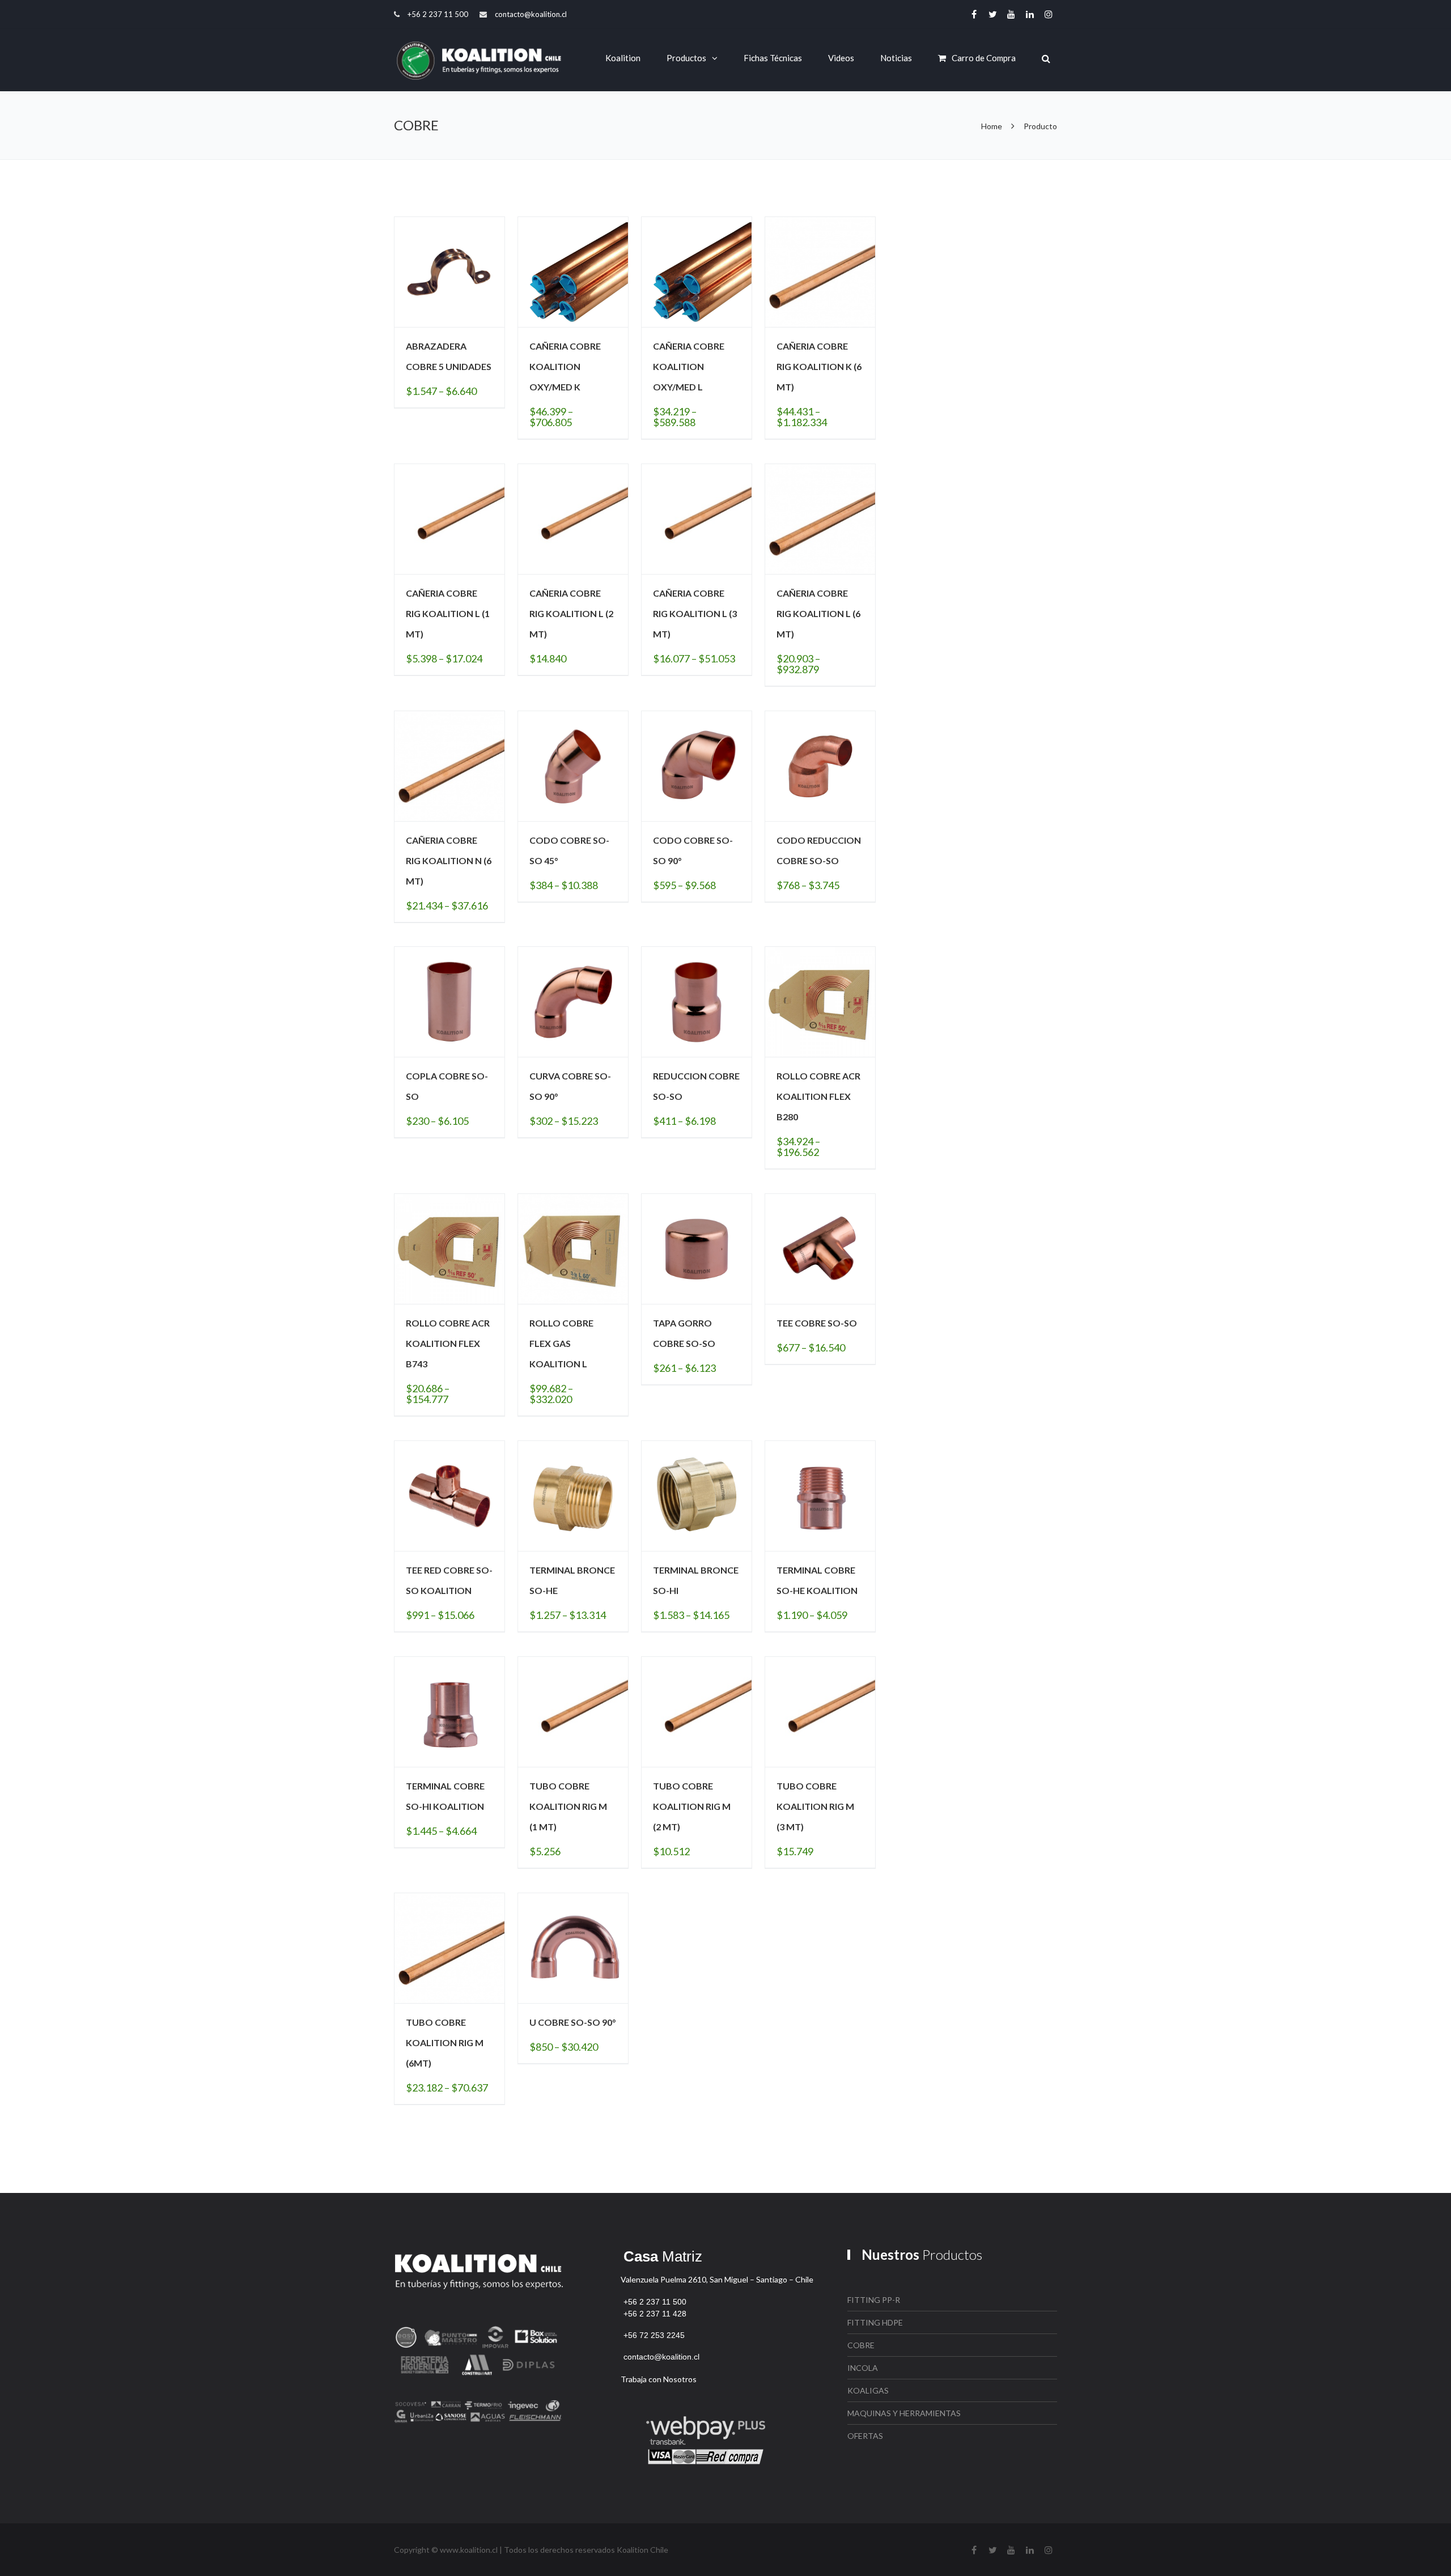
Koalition (623, 58)
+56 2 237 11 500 (438, 14)
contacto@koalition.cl (531, 14)
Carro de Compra (984, 58)
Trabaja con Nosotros (659, 2379)
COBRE (861, 2345)
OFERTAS (865, 2436)
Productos (686, 58)
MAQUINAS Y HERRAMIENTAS (904, 2413)
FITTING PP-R (874, 2300)
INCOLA (863, 2368)
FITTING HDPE (875, 2322)
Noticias (896, 58)
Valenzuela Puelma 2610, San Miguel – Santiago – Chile (717, 2279)
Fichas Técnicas (773, 58)
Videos (841, 58)
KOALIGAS (868, 2390)
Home (992, 126)
